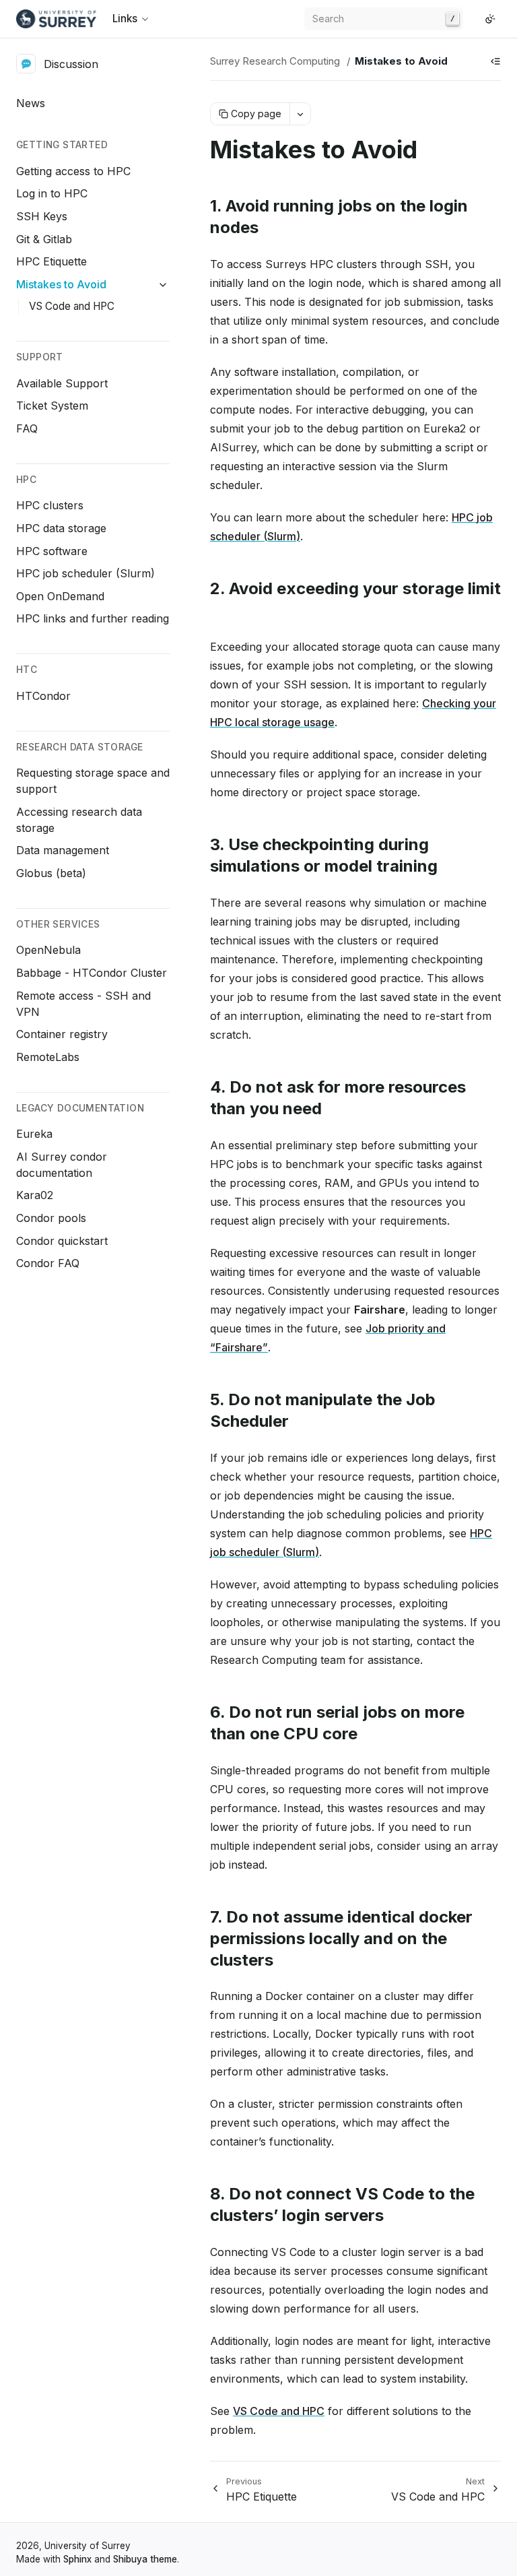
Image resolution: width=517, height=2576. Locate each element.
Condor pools (51, 1218)
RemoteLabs (48, 1057)
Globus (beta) (51, 873)
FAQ (27, 428)
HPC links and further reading (93, 618)
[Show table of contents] (495, 61)
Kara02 (35, 1195)
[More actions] (300, 114)
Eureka (34, 1134)
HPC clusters (50, 505)
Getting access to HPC (73, 171)
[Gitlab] (474, 19)
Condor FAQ (48, 1263)
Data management (63, 850)
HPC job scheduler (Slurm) (85, 573)
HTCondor (43, 696)
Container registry (62, 1034)
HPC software (52, 551)
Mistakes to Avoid (61, 284)
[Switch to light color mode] (490, 19)
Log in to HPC (52, 193)
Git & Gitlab (44, 239)
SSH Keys (42, 216)
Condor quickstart (62, 1241)
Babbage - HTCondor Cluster (92, 973)
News (31, 103)
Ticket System (52, 406)
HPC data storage (61, 528)
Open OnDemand (60, 596)
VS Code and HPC (72, 306)
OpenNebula (48, 950)
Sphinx (77, 2559)
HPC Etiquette (51, 261)
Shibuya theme (145, 2559)
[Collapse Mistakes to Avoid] (163, 285)
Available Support (62, 383)
